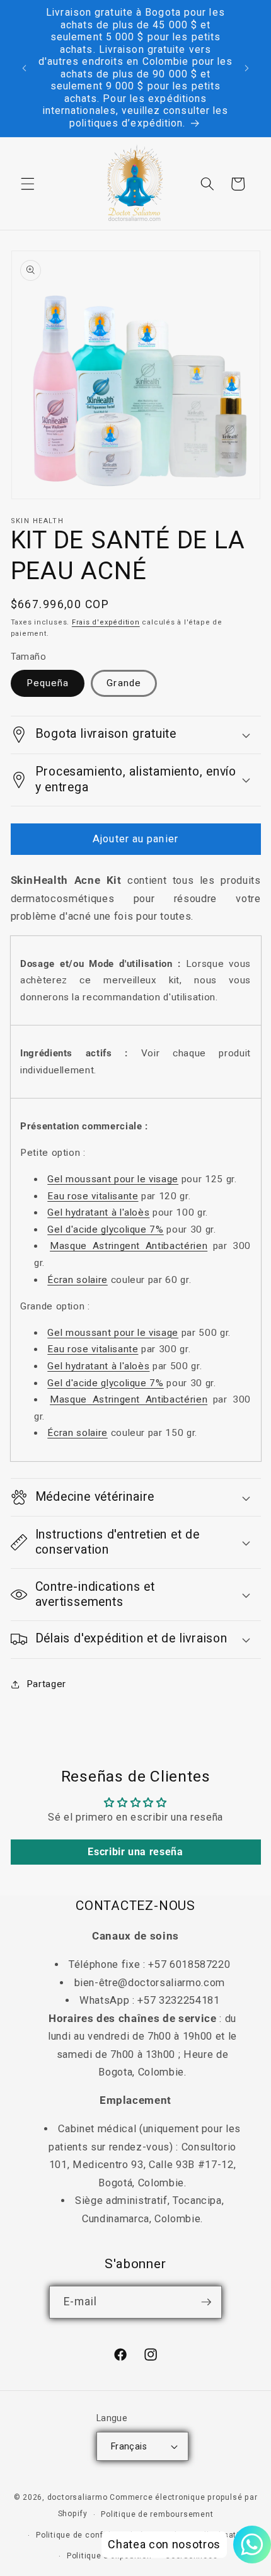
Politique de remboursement (157, 2514)
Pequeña (48, 683)
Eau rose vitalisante (93, 1196)
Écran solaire (78, 1280)
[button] (28, 184)
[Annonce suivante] (247, 69)
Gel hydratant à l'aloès (98, 1212)
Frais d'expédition (106, 622)
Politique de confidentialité (90, 2535)
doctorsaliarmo (78, 2497)
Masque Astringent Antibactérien (129, 1246)
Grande (124, 683)
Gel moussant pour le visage (113, 1179)
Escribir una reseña (135, 1852)
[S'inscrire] (206, 2302)
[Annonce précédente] (25, 69)
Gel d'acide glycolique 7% (106, 1229)
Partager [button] (46, 1684)
